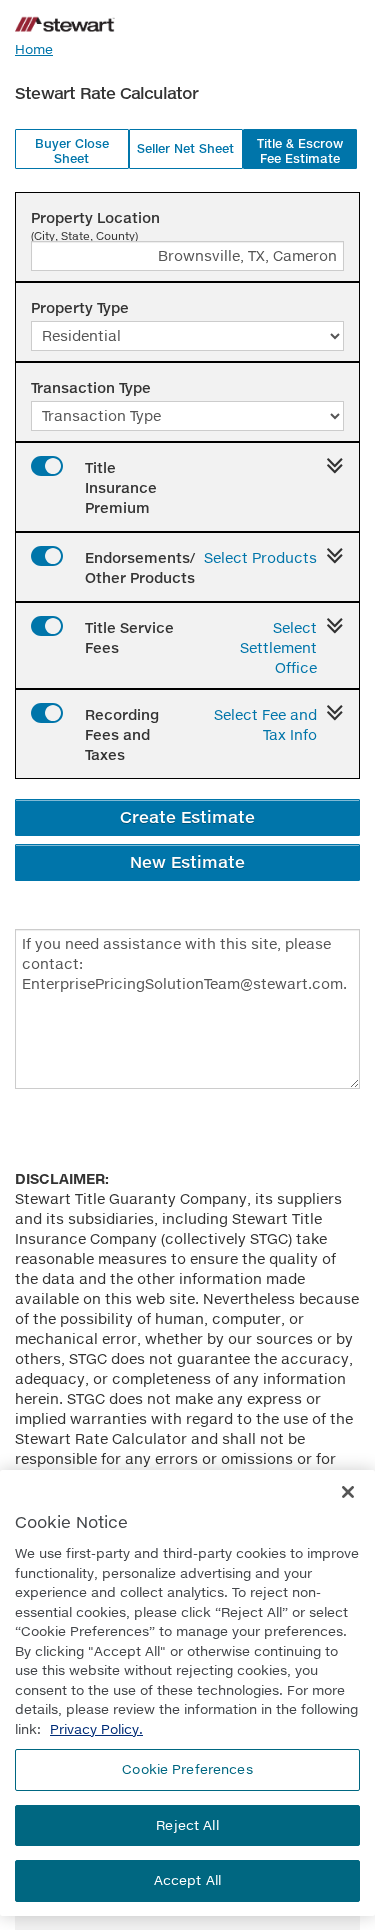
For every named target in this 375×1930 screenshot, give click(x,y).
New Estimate (187, 861)
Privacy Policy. (96, 1729)
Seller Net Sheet (185, 148)
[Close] (348, 1492)
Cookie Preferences (187, 1769)
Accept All (187, 1880)
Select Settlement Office (278, 647)
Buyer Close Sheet (72, 151)
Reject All (187, 1825)
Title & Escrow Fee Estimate (300, 151)
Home (34, 49)
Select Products (260, 557)
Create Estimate (187, 816)
